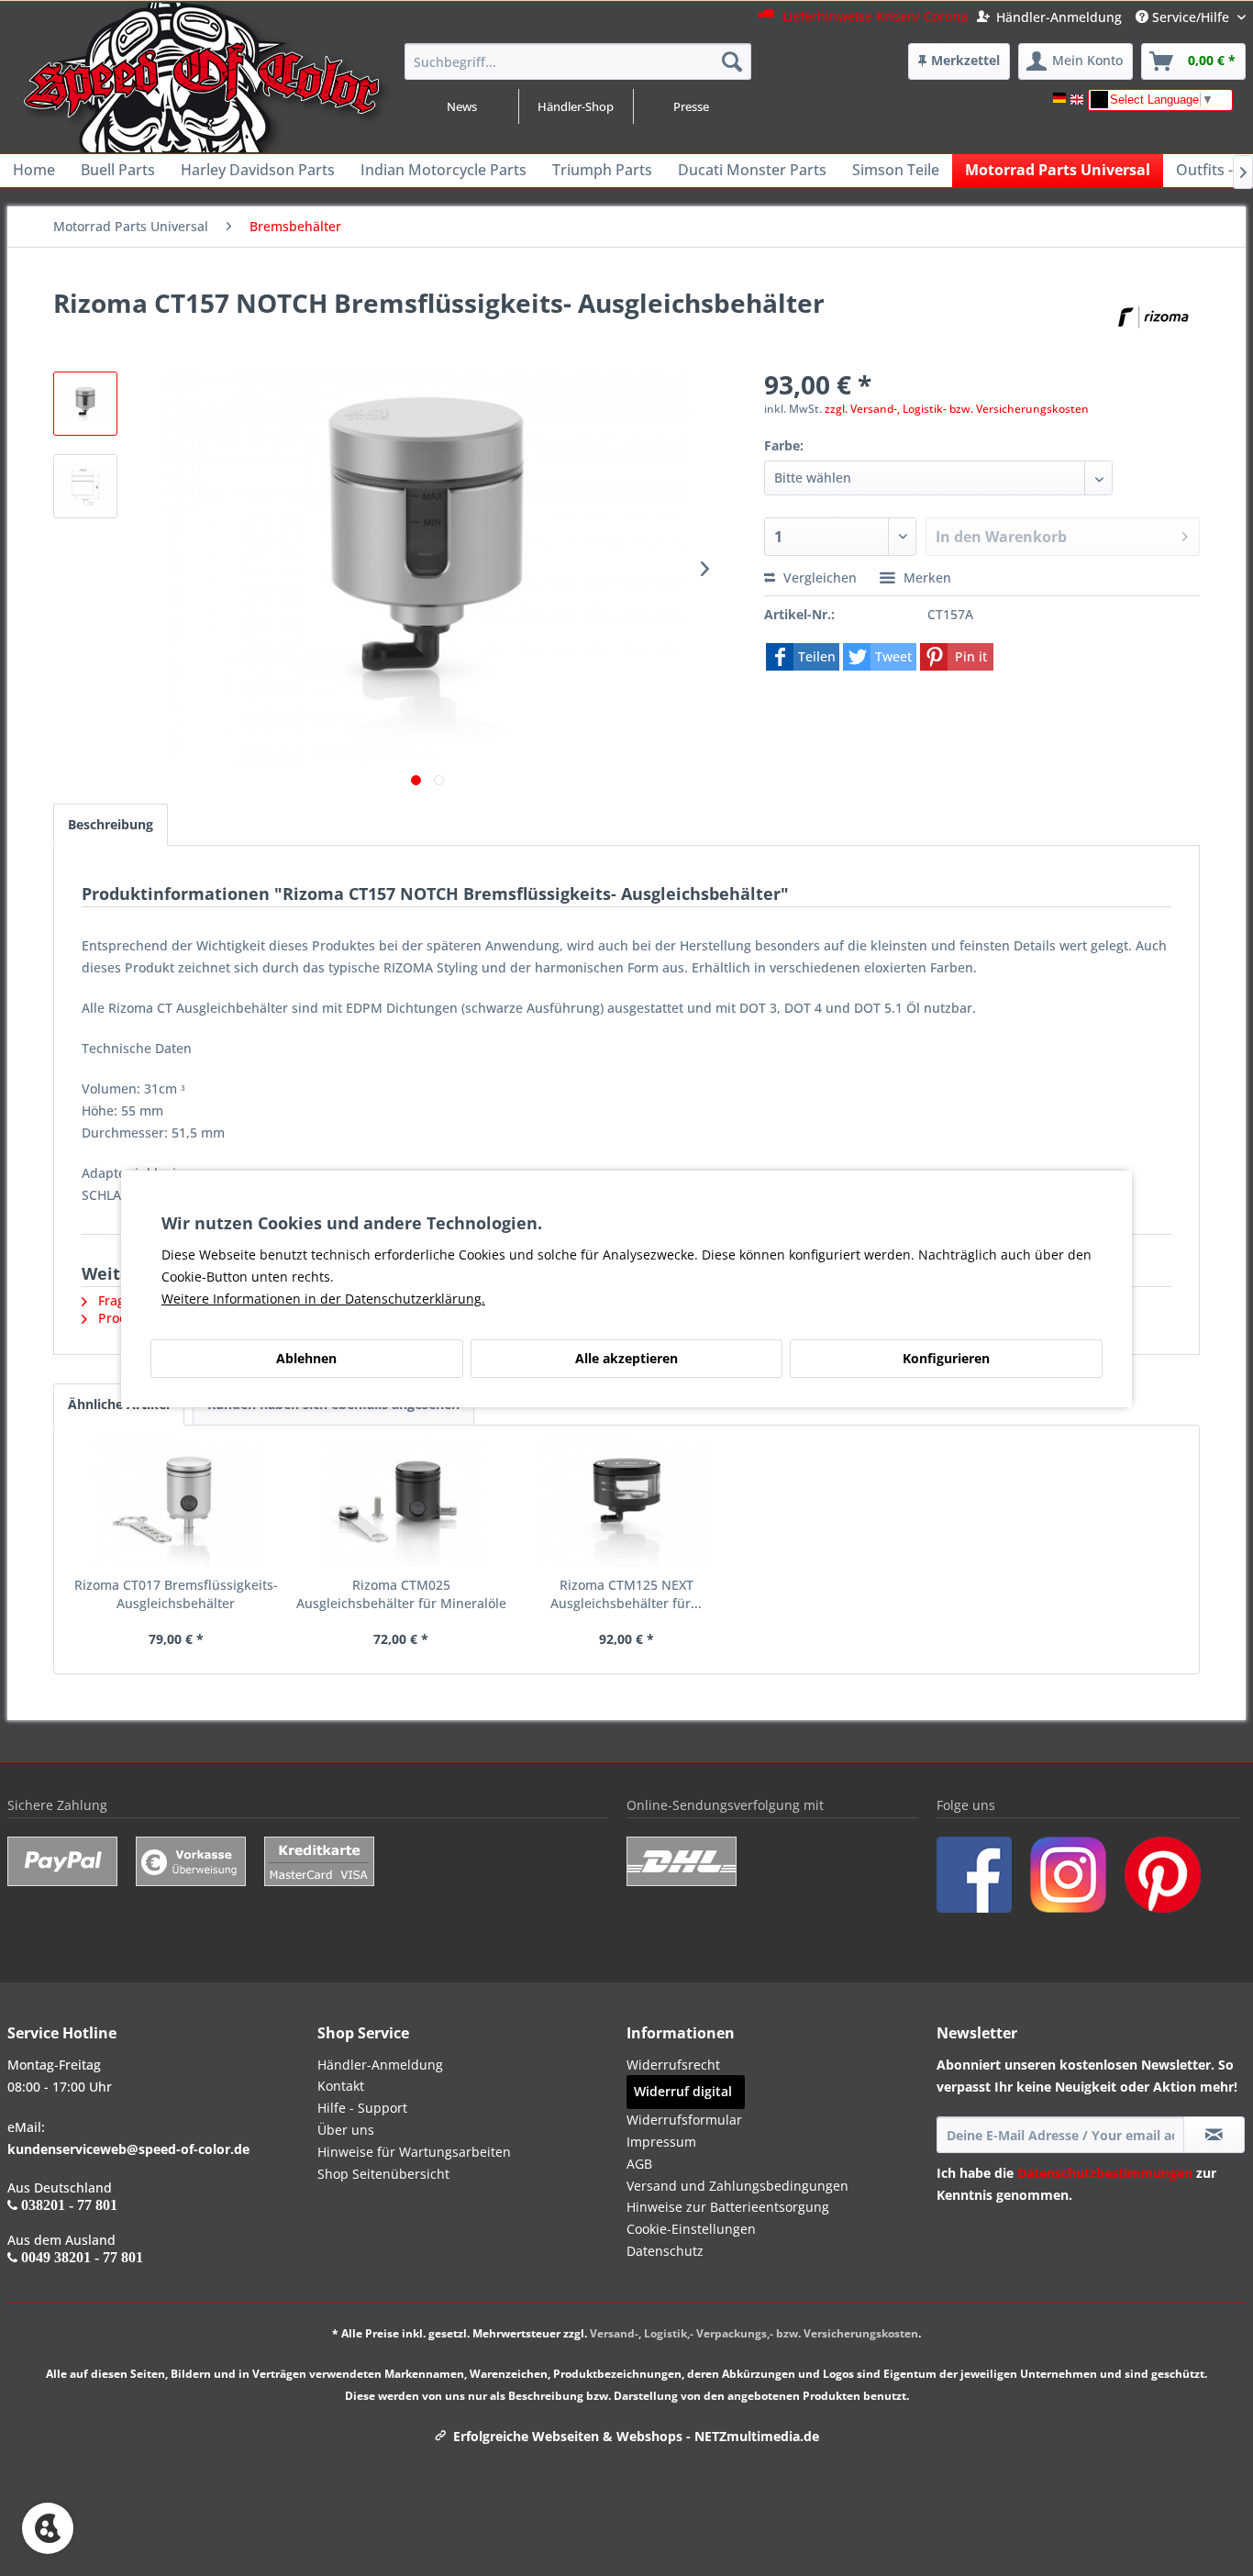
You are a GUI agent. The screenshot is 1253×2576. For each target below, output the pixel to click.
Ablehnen (306, 1358)
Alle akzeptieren (626, 1358)
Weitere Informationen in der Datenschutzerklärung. (323, 1299)
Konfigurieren (946, 1358)
